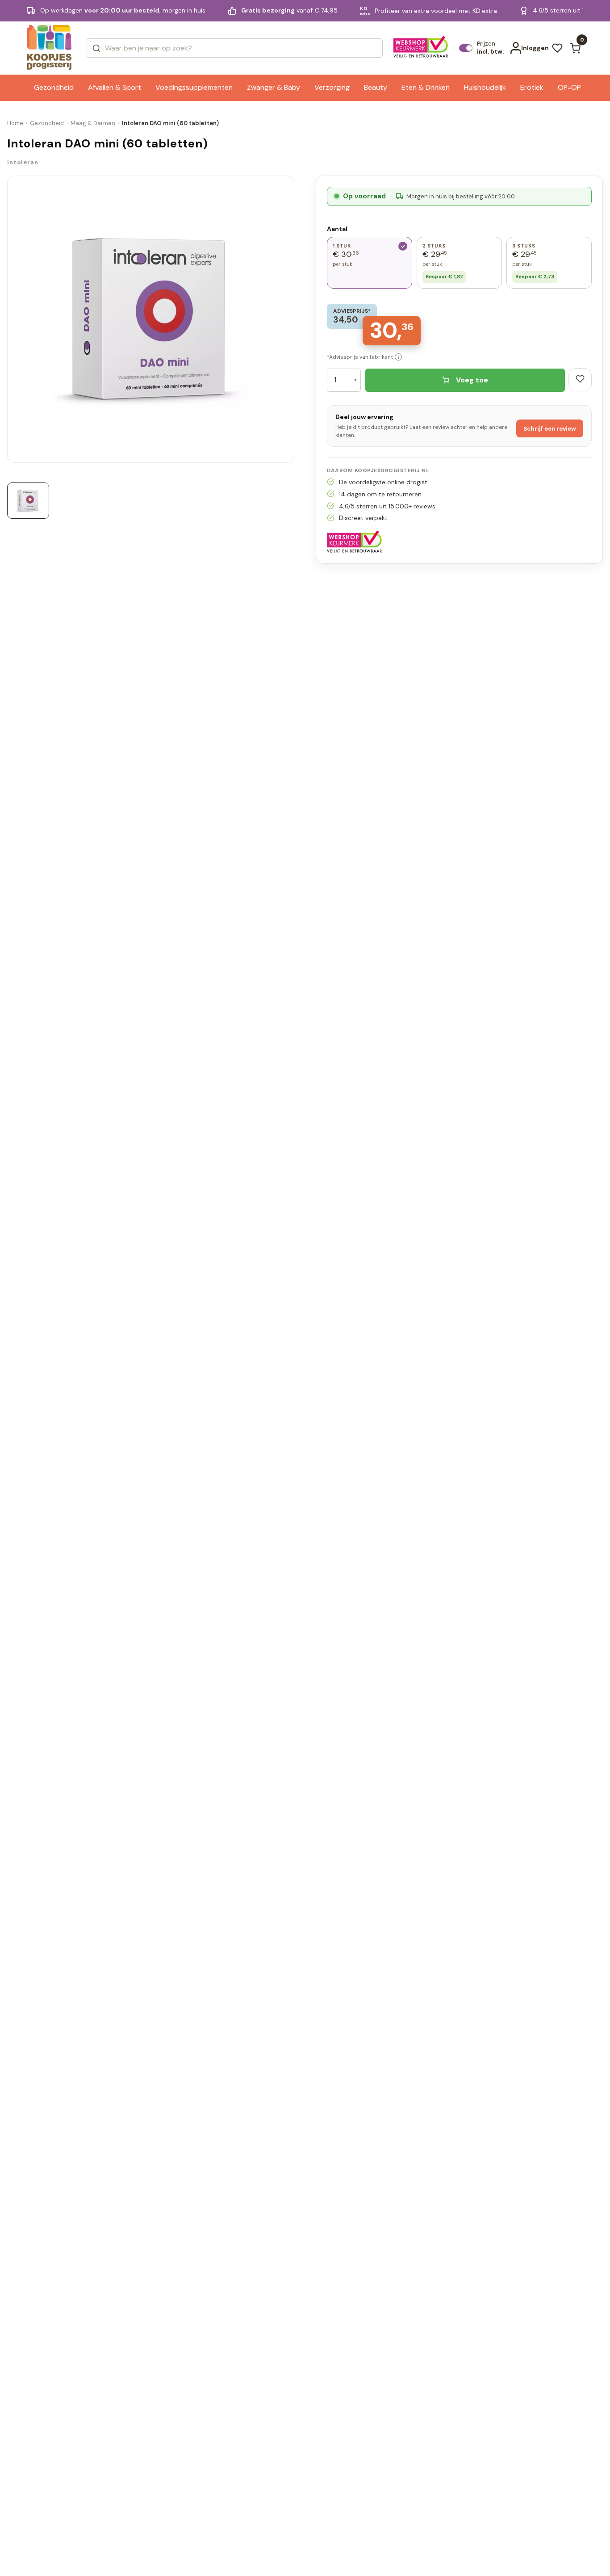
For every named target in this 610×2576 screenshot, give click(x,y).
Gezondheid (47, 123)
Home (15, 123)
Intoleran (23, 162)
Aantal (337, 229)
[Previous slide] (11, 322)
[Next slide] (291, 322)
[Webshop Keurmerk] (421, 48)
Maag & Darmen (93, 123)
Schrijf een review (550, 429)
